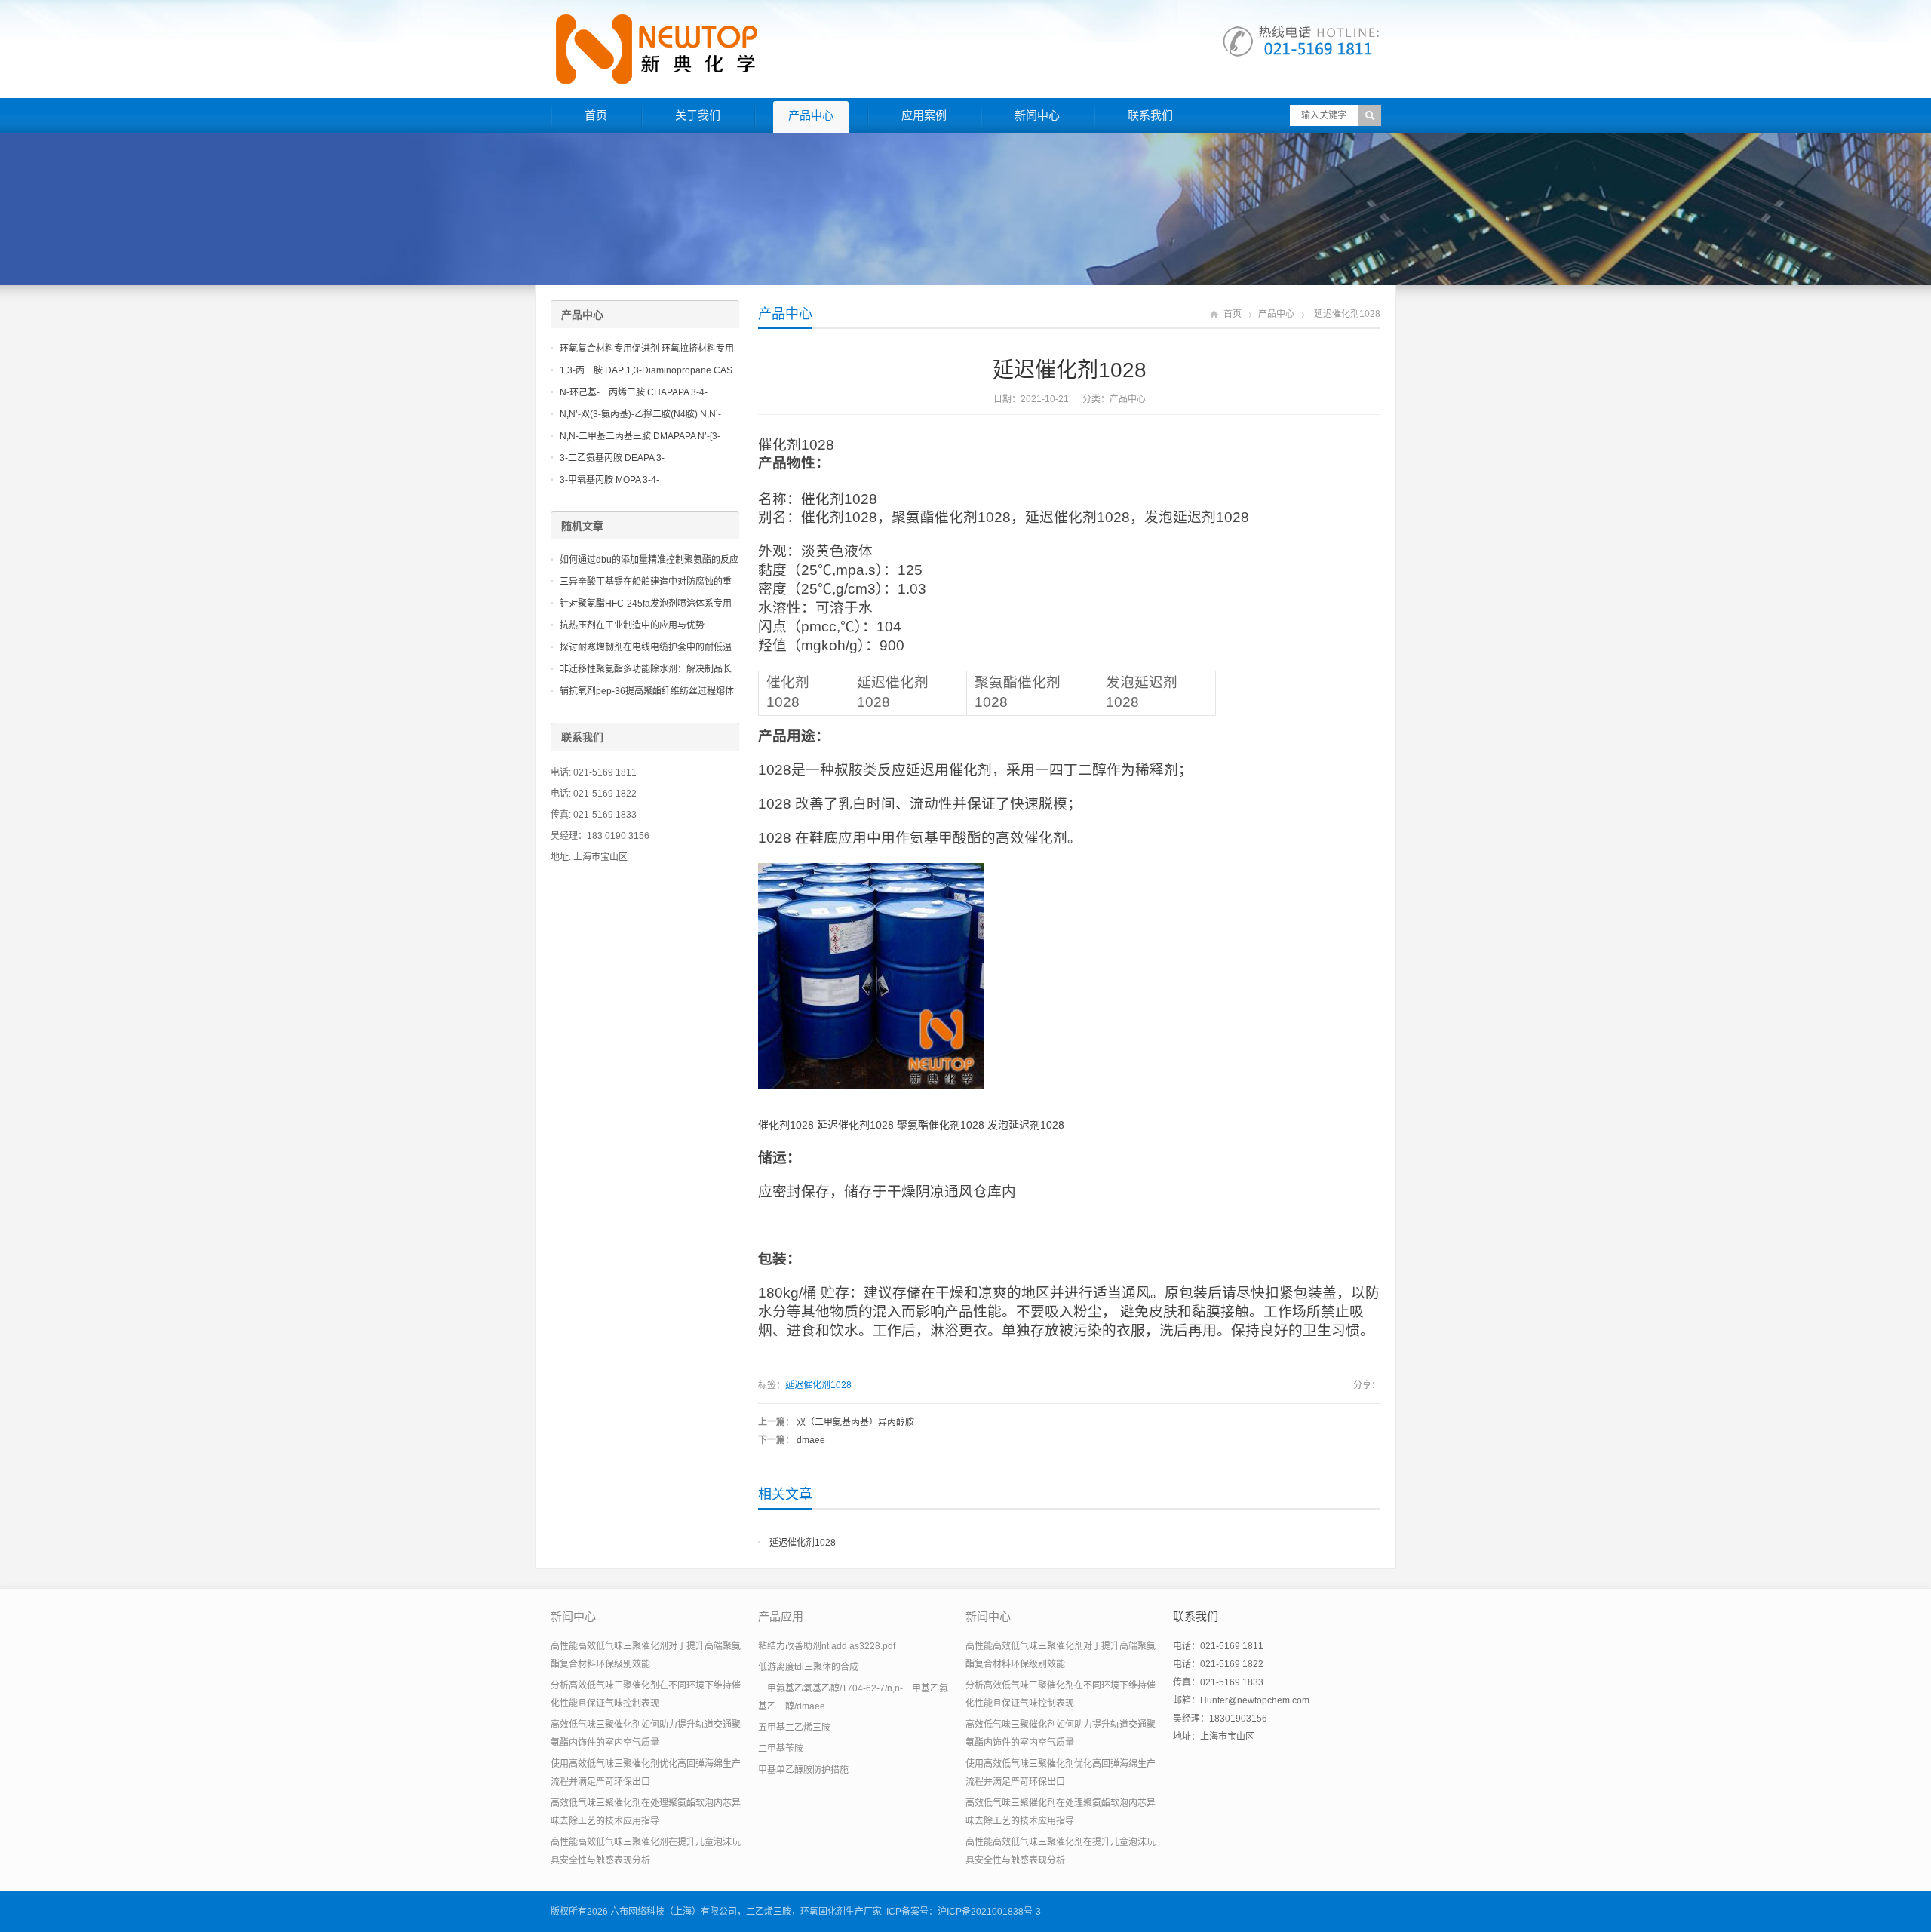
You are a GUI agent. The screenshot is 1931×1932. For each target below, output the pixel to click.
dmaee (811, 1440)
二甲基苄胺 (781, 1749)
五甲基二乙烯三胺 (794, 1728)
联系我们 (1150, 115)
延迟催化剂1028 (818, 1385)
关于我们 (698, 115)
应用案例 (924, 115)
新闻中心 (1037, 115)
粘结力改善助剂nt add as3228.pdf (827, 1646)
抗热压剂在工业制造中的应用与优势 (632, 625)
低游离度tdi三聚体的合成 (808, 1667)
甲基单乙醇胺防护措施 (803, 1770)
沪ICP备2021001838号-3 (989, 1912)
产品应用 (781, 1616)
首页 (596, 115)
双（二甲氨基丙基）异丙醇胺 (855, 1422)
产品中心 (811, 115)
